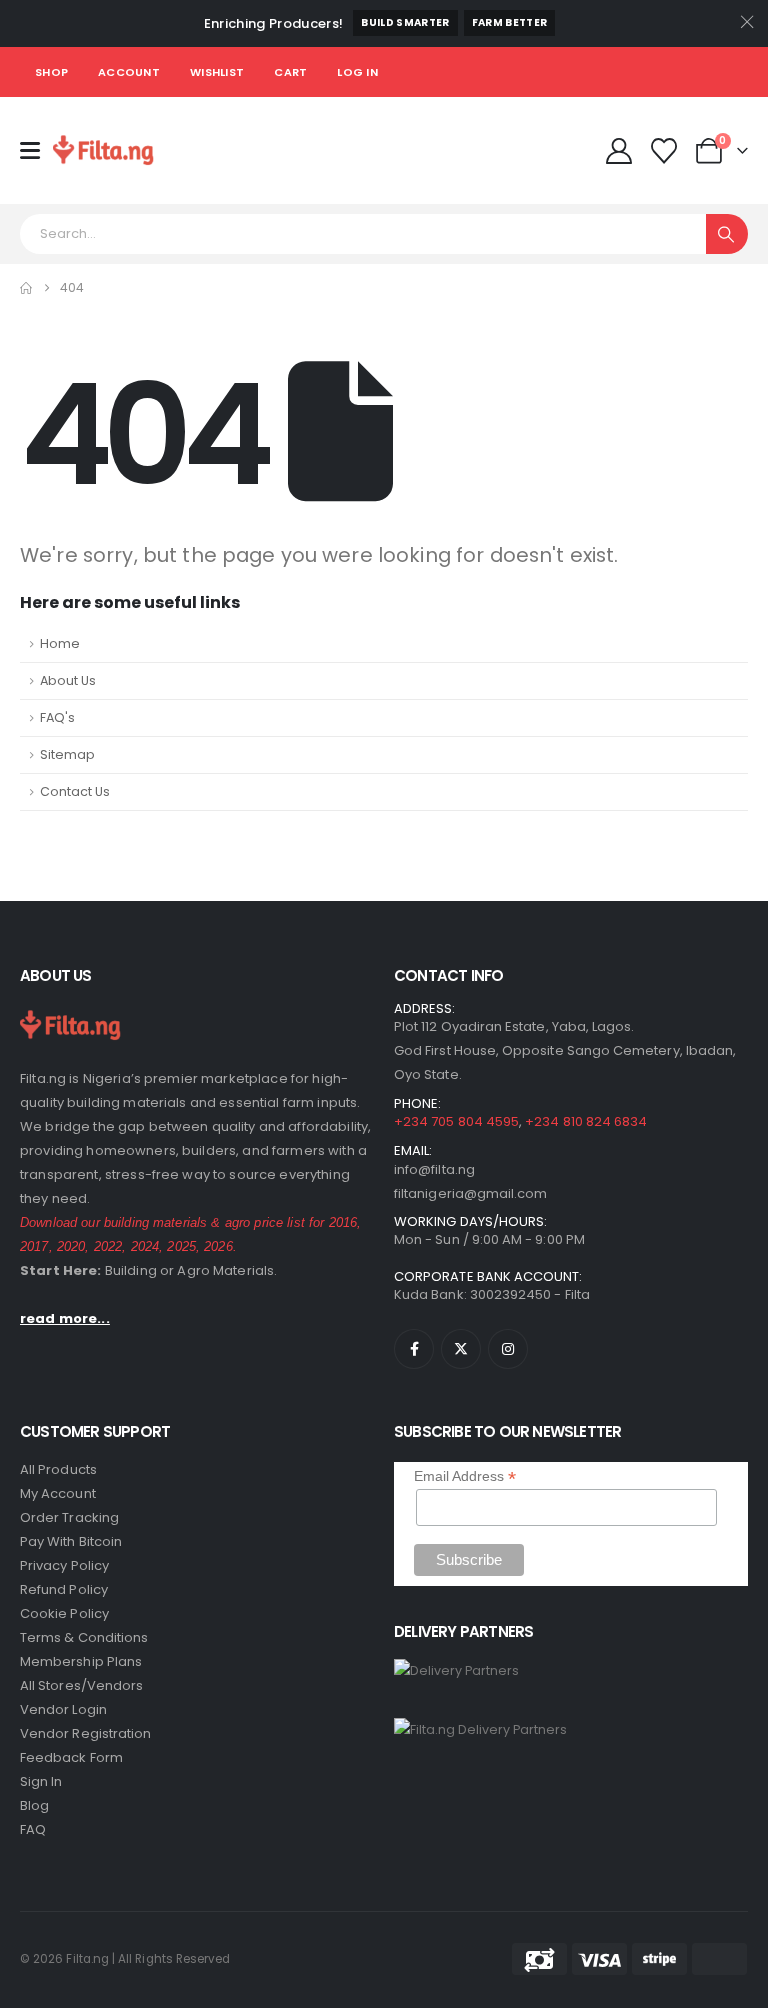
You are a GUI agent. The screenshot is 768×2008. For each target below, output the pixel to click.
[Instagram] (508, 1349)
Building (131, 1270)
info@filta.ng (434, 1169)
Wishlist (217, 72)
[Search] (727, 234)
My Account (58, 1493)
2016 (343, 1222)
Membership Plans (81, 1661)
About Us (68, 680)
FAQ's (57, 717)
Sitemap (67, 754)
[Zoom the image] (75, 1013)
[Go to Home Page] (26, 288)
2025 (181, 1246)
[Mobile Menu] (36, 150)
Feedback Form (71, 1757)
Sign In (41, 1781)
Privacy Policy (64, 1565)
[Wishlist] (664, 151)
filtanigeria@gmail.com (470, 1193)
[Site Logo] (108, 150)
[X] (461, 1349)
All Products (58, 1469)
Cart (290, 72)
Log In (357, 72)
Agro (193, 1270)
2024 (145, 1246)
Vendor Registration (85, 1733)
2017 (34, 1246)
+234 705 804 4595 (456, 1121)
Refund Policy (64, 1589)
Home (60, 643)
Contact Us (75, 791)
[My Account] (618, 151)
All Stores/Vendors (81, 1685)
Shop (51, 72)
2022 (108, 1246)
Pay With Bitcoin (71, 1541)
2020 (71, 1246)
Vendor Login (63, 1709)
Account (129, 72)
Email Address (465, 1476)
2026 (218, 1246)
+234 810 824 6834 (586, 1121)
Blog (34, 1805)
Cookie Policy (64, 1613)
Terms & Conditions (84, 1637)
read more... (65, 1318)
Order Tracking (69, 1517)
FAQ (33, 1829)
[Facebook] (414, 1349)
